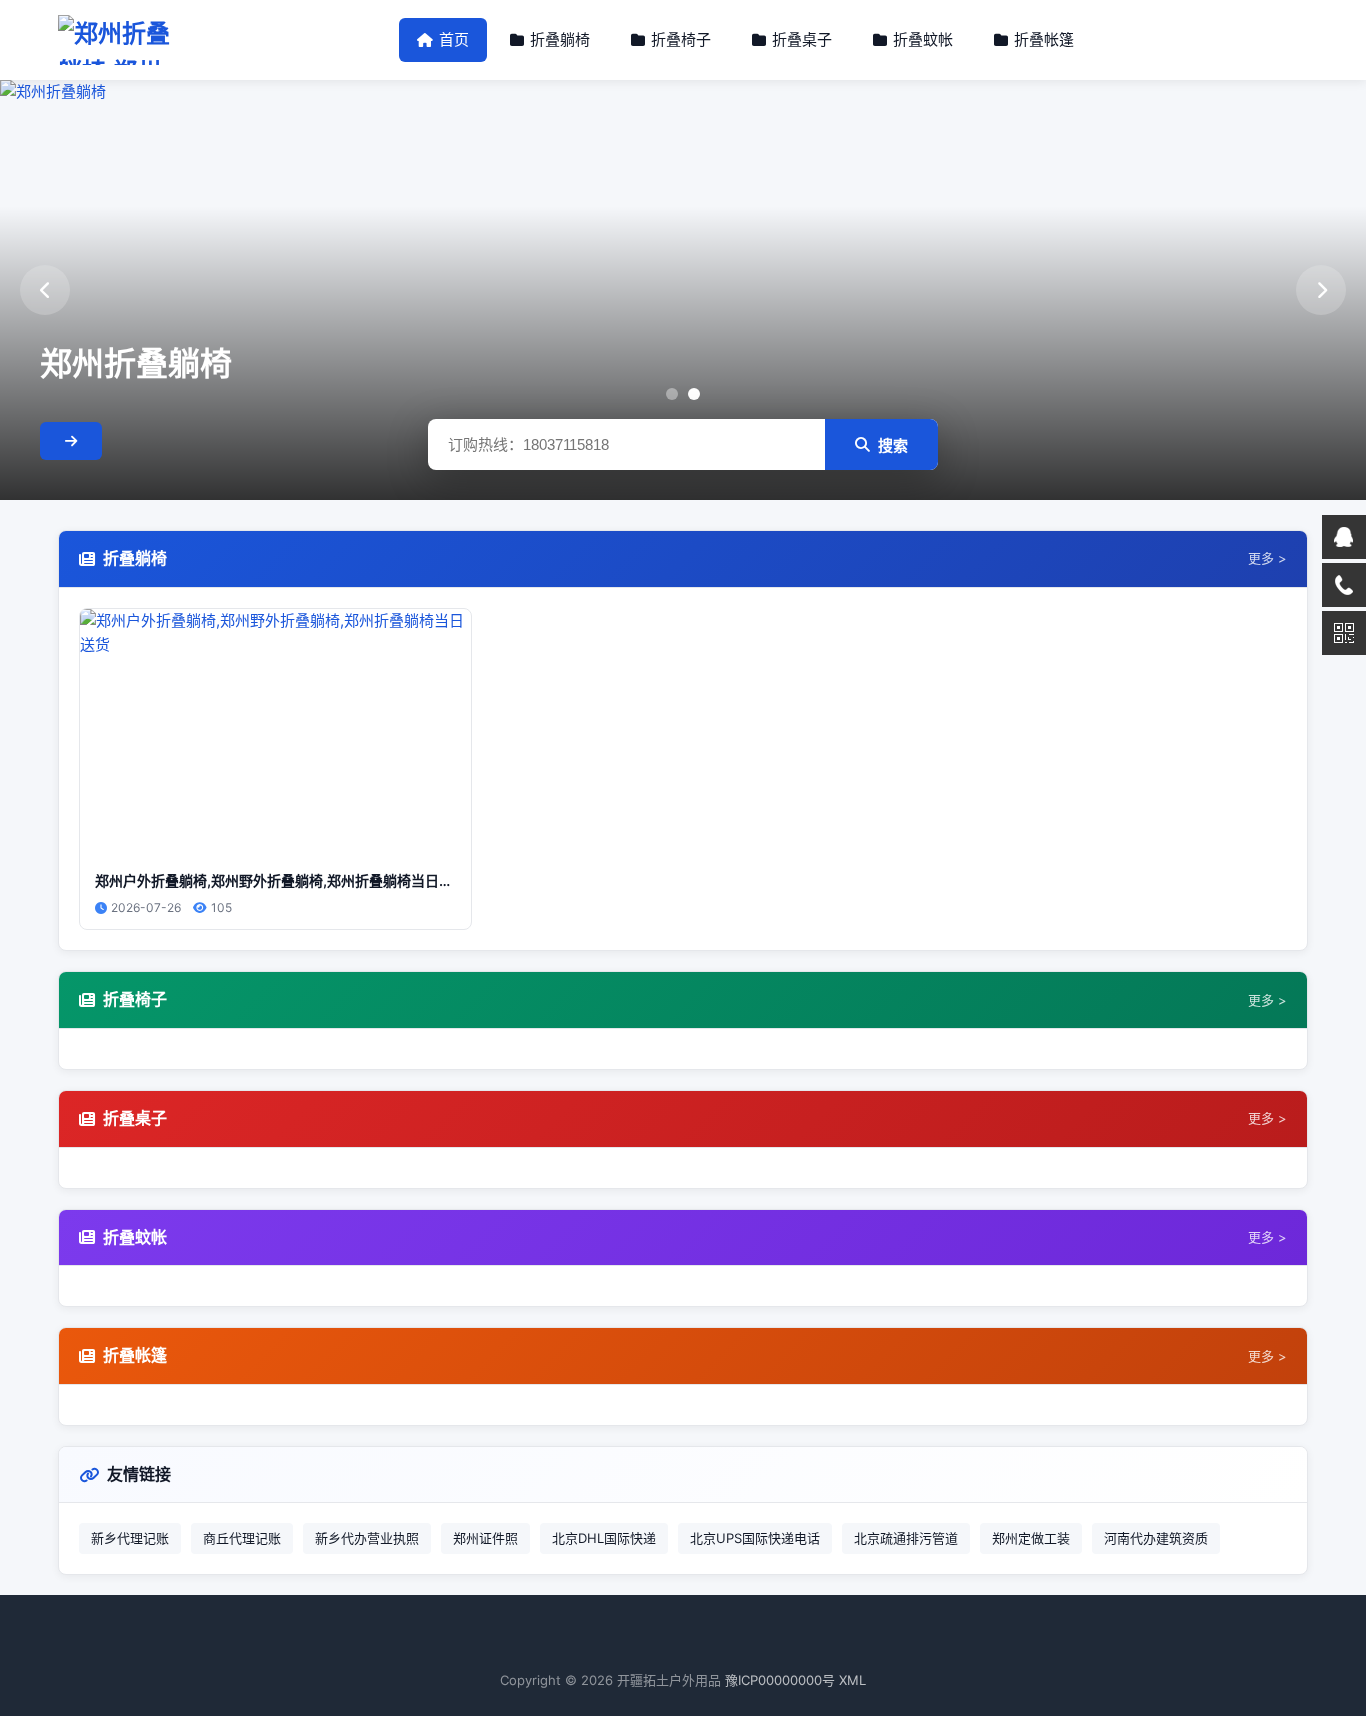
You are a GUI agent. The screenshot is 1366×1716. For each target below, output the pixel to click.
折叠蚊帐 (923, 39)
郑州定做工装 (1031, 1538)
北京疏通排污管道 (906, 1538)
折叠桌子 (802, 39)
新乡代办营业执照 (367, 1538)
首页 (454, 39)
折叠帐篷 (1044, 39)
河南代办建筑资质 (1156, 1538)
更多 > (1267, 558)
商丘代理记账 (242, 1538)
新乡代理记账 (130, 1538)
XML (852, 1680)
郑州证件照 (485, 1538)
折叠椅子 (681, 39)
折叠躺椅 (560, 39)
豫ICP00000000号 (780, 1680)
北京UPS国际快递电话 (755, 1538)
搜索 (893, 445)
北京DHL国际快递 (604, 1538)
